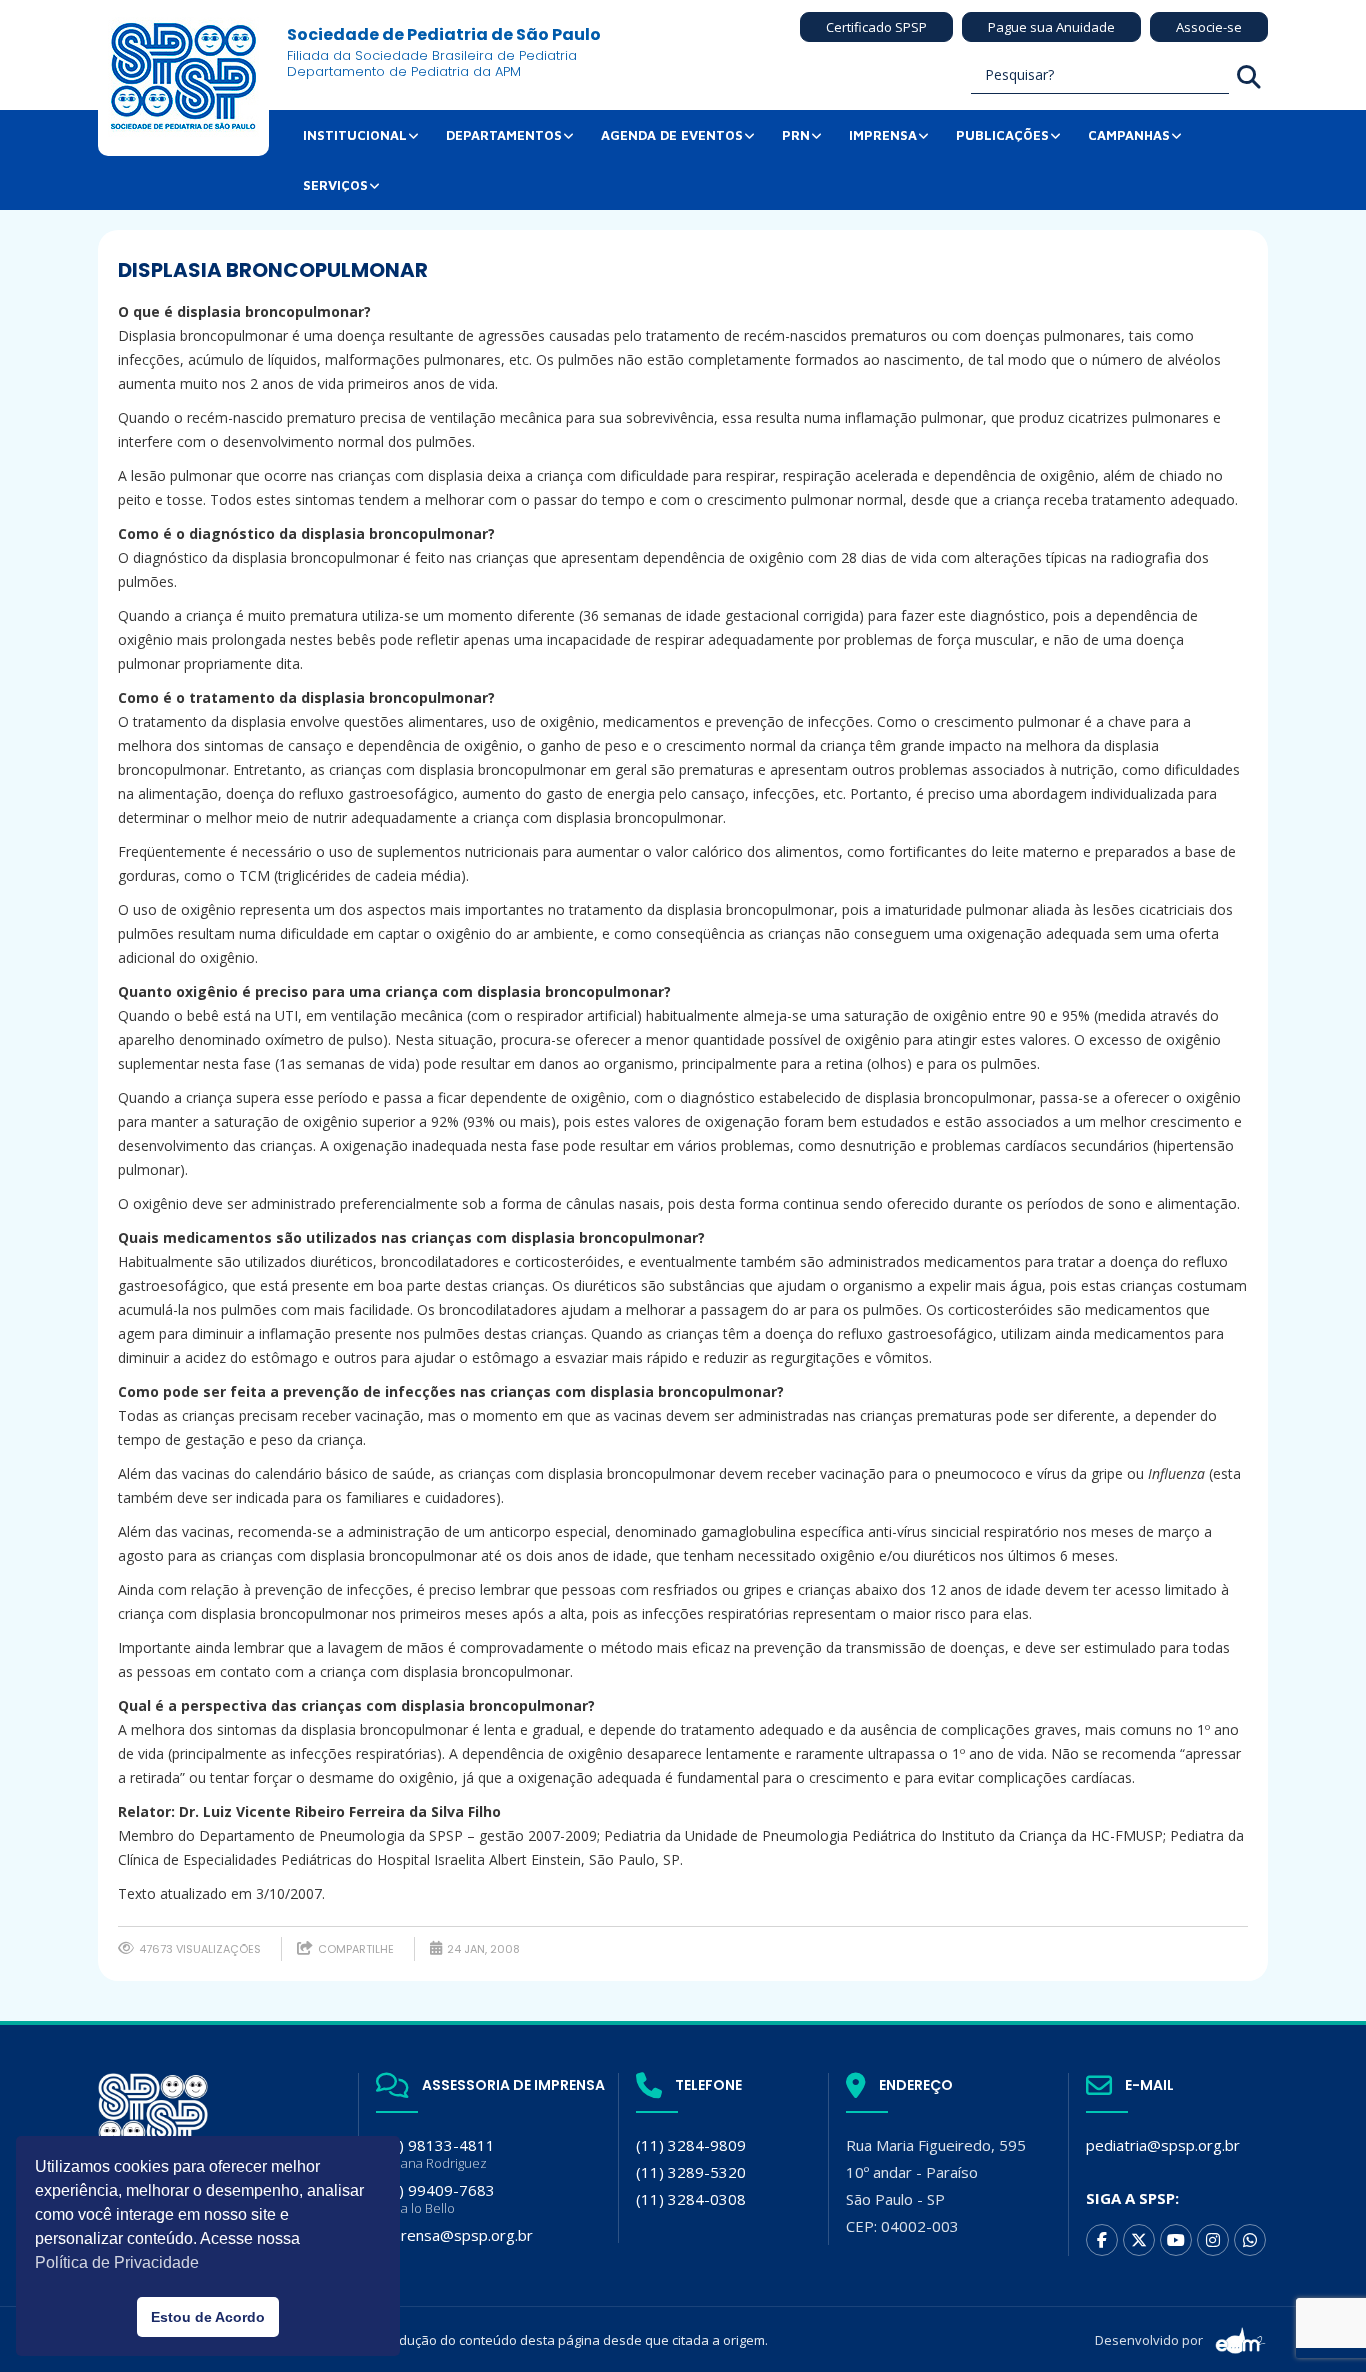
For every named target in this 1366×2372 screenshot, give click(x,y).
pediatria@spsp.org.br (1163, 2145)
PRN (796, 135)
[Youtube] (1176, 2240)
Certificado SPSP (876, 27)
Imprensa (883, 135)
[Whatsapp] (1250, 2240)
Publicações (1002, 135)
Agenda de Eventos (672, 135)
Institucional (355, 135)
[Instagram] (1213, 2240)
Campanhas (1129, 135)
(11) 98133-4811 (435, 2153)
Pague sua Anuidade (1051, 27)
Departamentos (504, 135)
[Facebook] (1102, 2240)
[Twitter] (1139, 2240)
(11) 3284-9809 (691, 2145)
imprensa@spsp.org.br (454, 2235)
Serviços (335, 185)
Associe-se (1209, 27)
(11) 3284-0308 (691, 2199)
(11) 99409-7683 (435, 2198)
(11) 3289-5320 (691, 2172)
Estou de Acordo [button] (208, 2317)
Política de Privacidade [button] (117, 2262)
